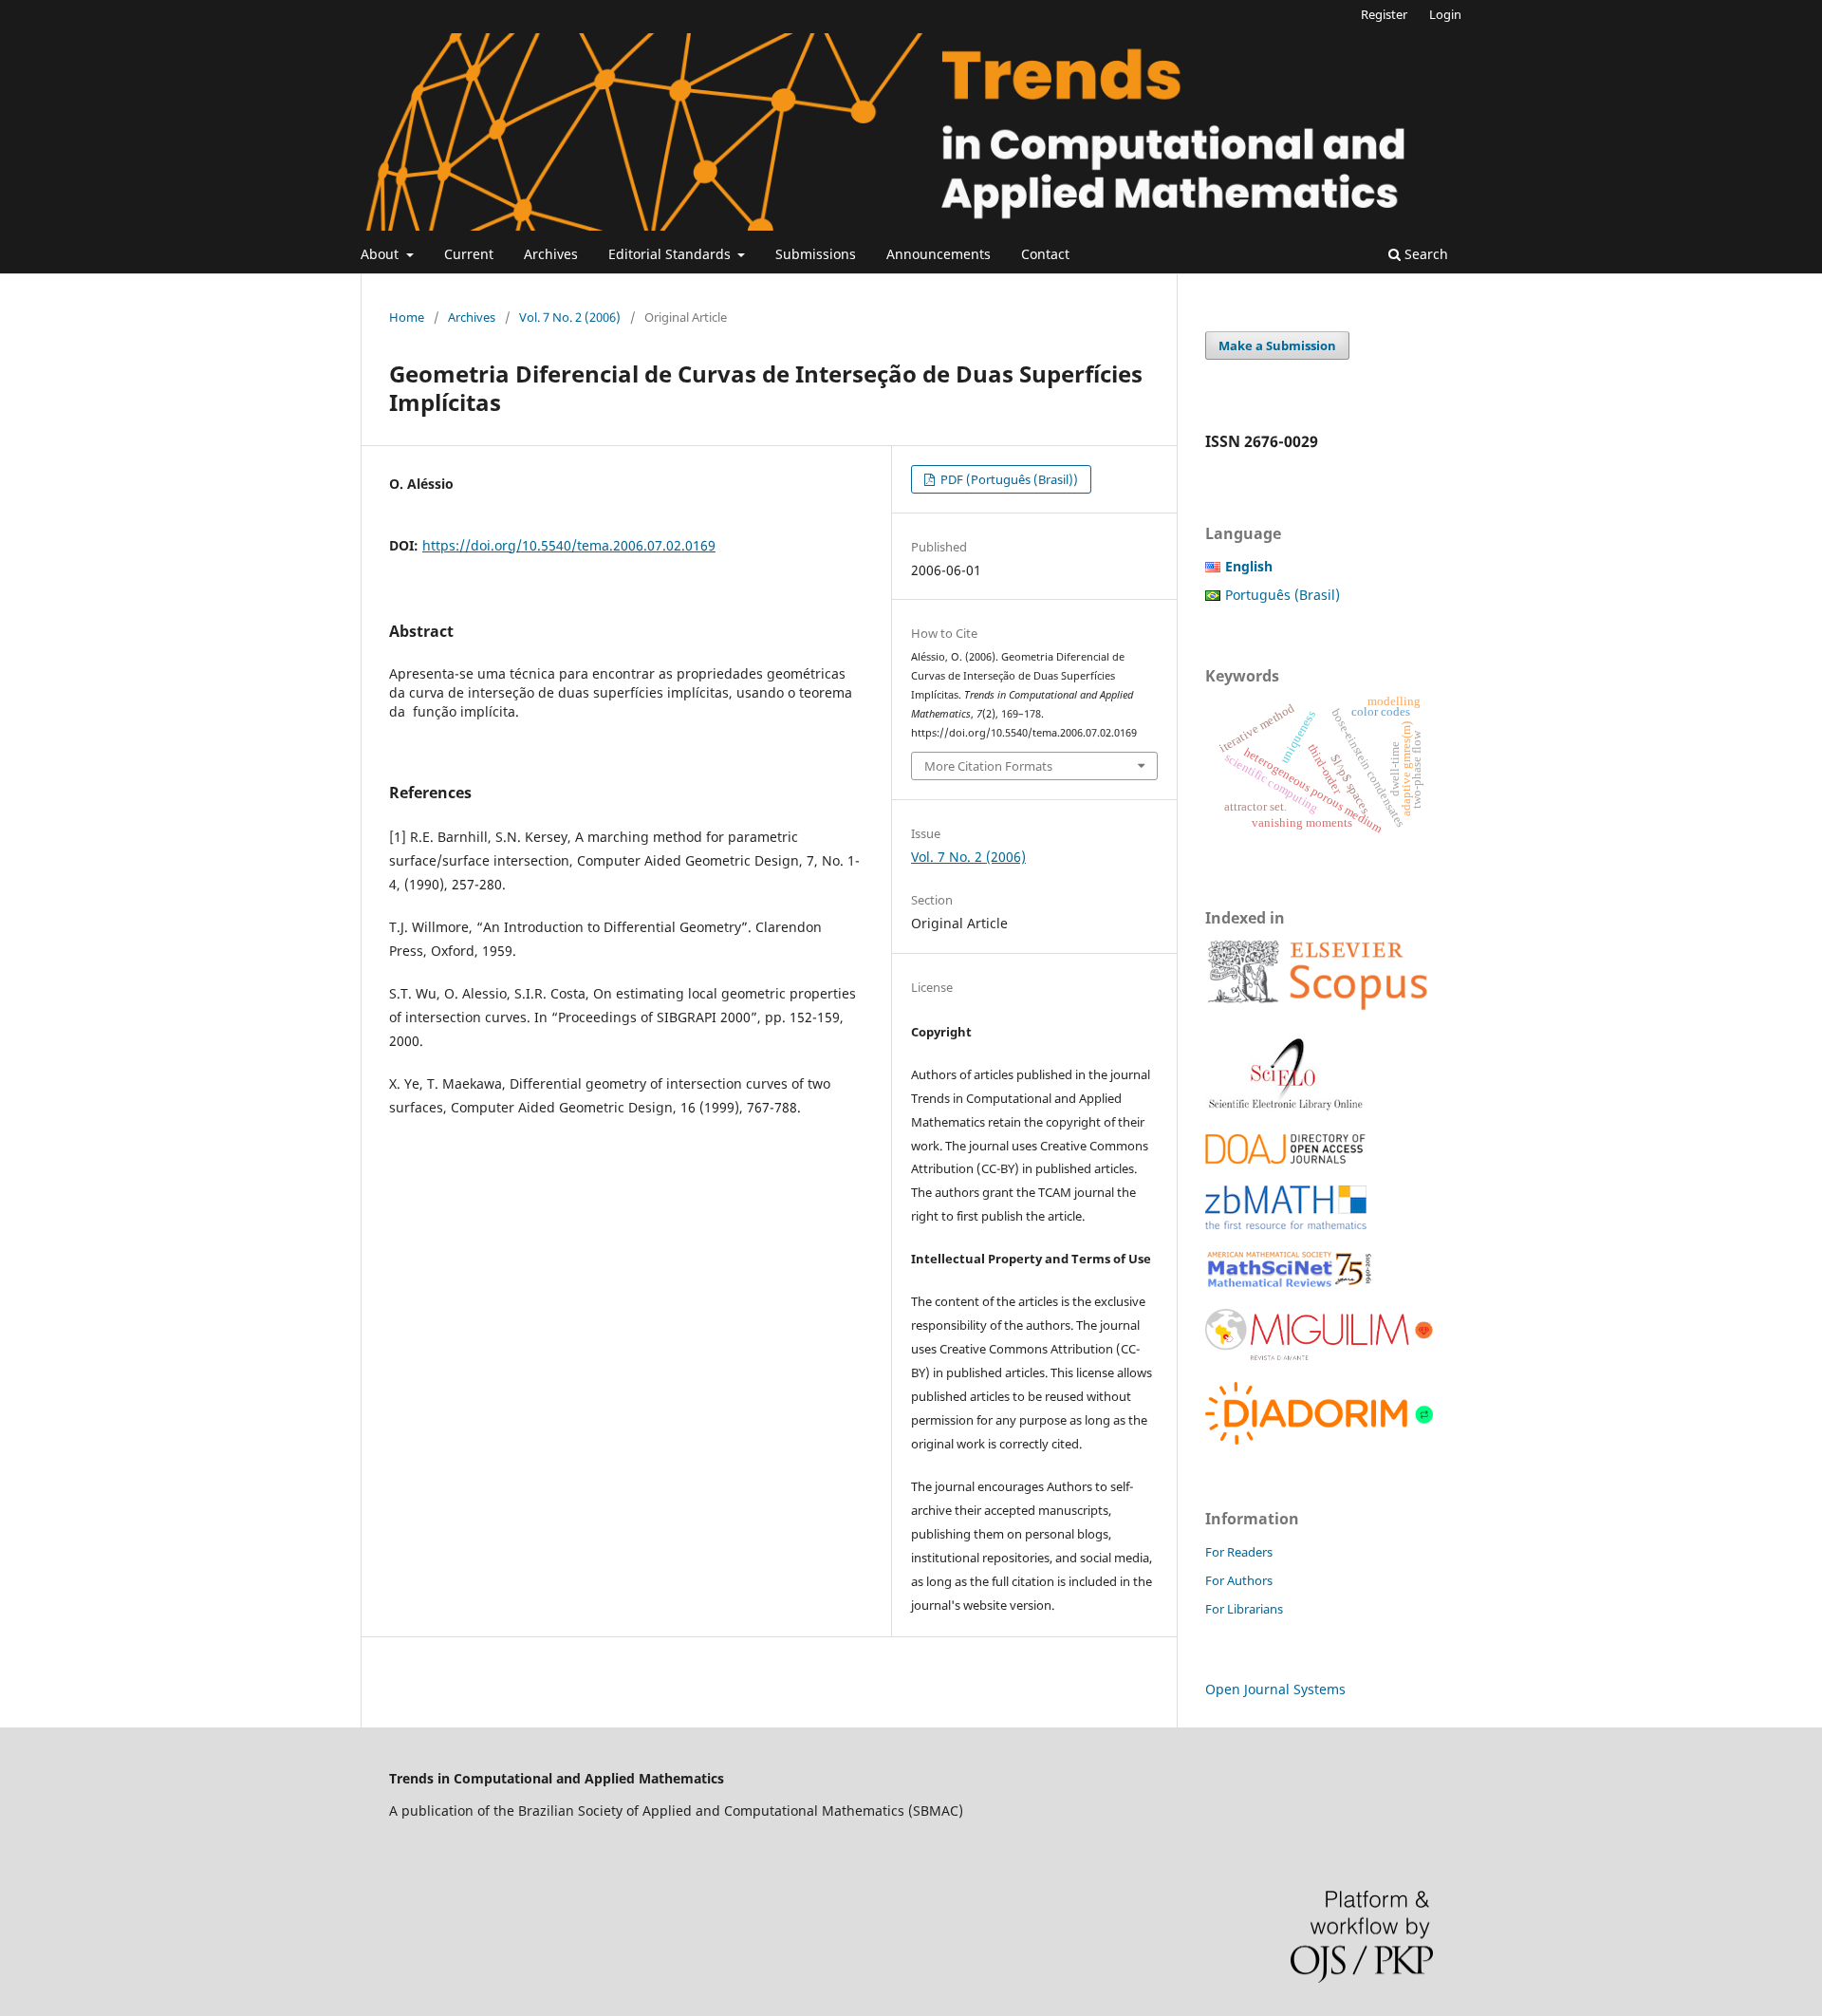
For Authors (1239, 1580)
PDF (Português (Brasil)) (1008, 479)
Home (407, 317)
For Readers (1239, 1552)
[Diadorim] (1319, 1439)
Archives (551, 254)
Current (469, 254)
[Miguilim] (1319, 1356)
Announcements (939, 254)
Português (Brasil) (1283, 595)
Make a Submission (1277, 345)
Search (1424, 254)
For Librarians (1244, 1609)
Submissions (816, 254)
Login (1445, 14)
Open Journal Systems (1275, 1689)
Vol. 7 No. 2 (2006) (570, 317)
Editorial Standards (671, 254)
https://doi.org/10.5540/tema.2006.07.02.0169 (569, 545)
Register (1384, 14)
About (381, 254)
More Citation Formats (988, 766)
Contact (1045, 254)
